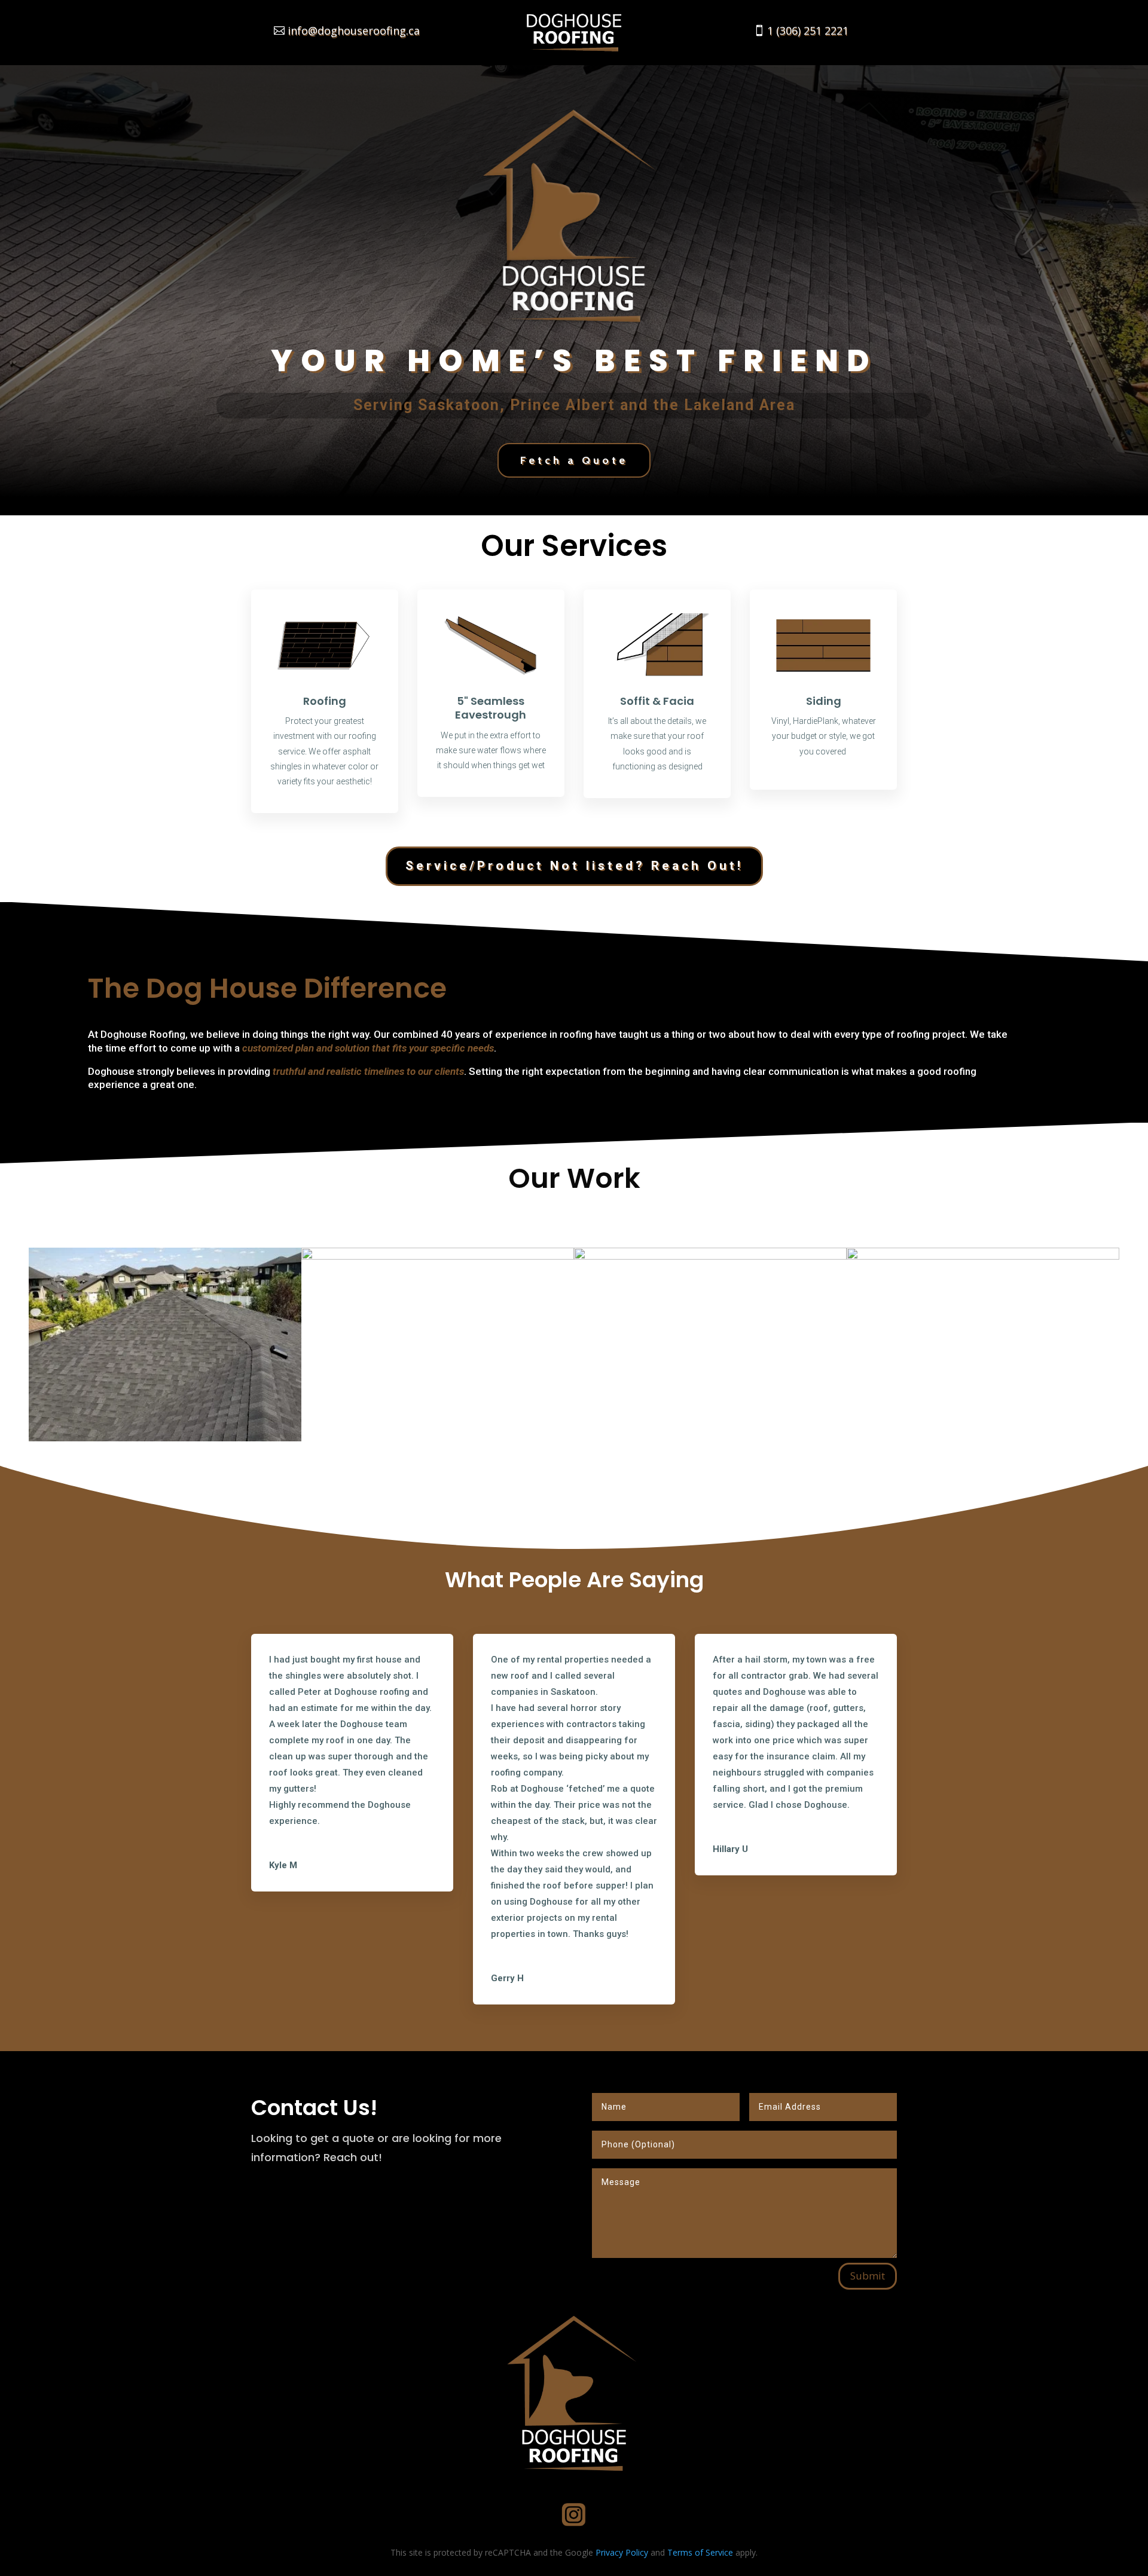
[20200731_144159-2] (165, 1438)
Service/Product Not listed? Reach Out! (574, 866)
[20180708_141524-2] (983, 1256)
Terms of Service (700, 2552)
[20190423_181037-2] (438, 1256)
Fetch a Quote (574, 460)
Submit (868, 2276)
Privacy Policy (622, 2552)
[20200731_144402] (710, 1256)
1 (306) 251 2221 (808, 30)
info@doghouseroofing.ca (354, 30)
